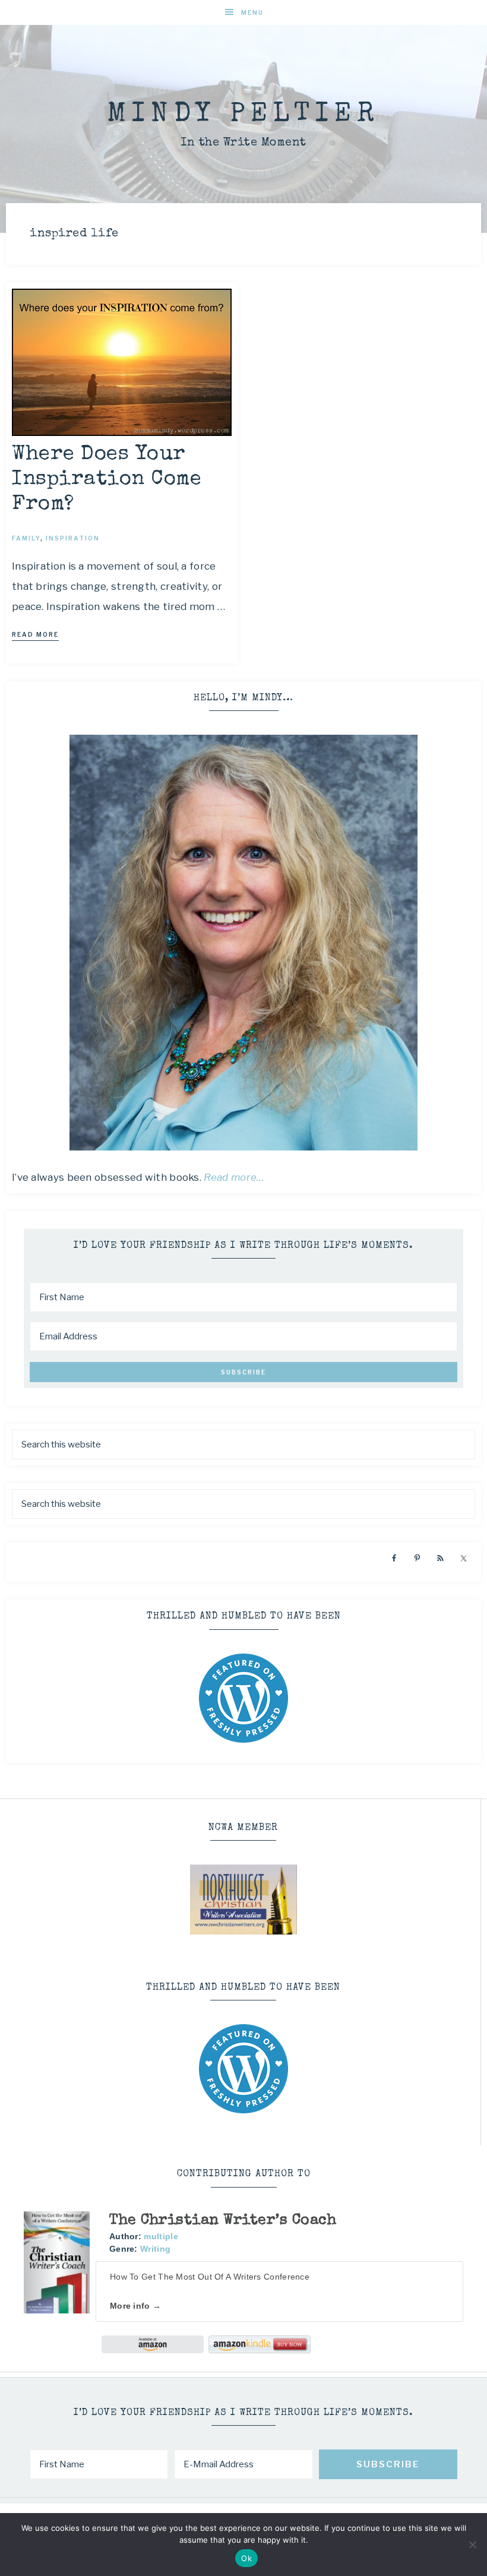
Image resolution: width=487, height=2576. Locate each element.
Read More (35, 634)
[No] (472, 2545)
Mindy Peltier (243, 115)
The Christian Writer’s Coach (223, 2221)
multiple (161, 2236)
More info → (135, 2306)
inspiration (73, 538)
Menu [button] (252, 12)
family (26, 538)
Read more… (234, 1177)
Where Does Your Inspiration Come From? (107, 480)
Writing (155, 2249)
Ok (246, 2558)
